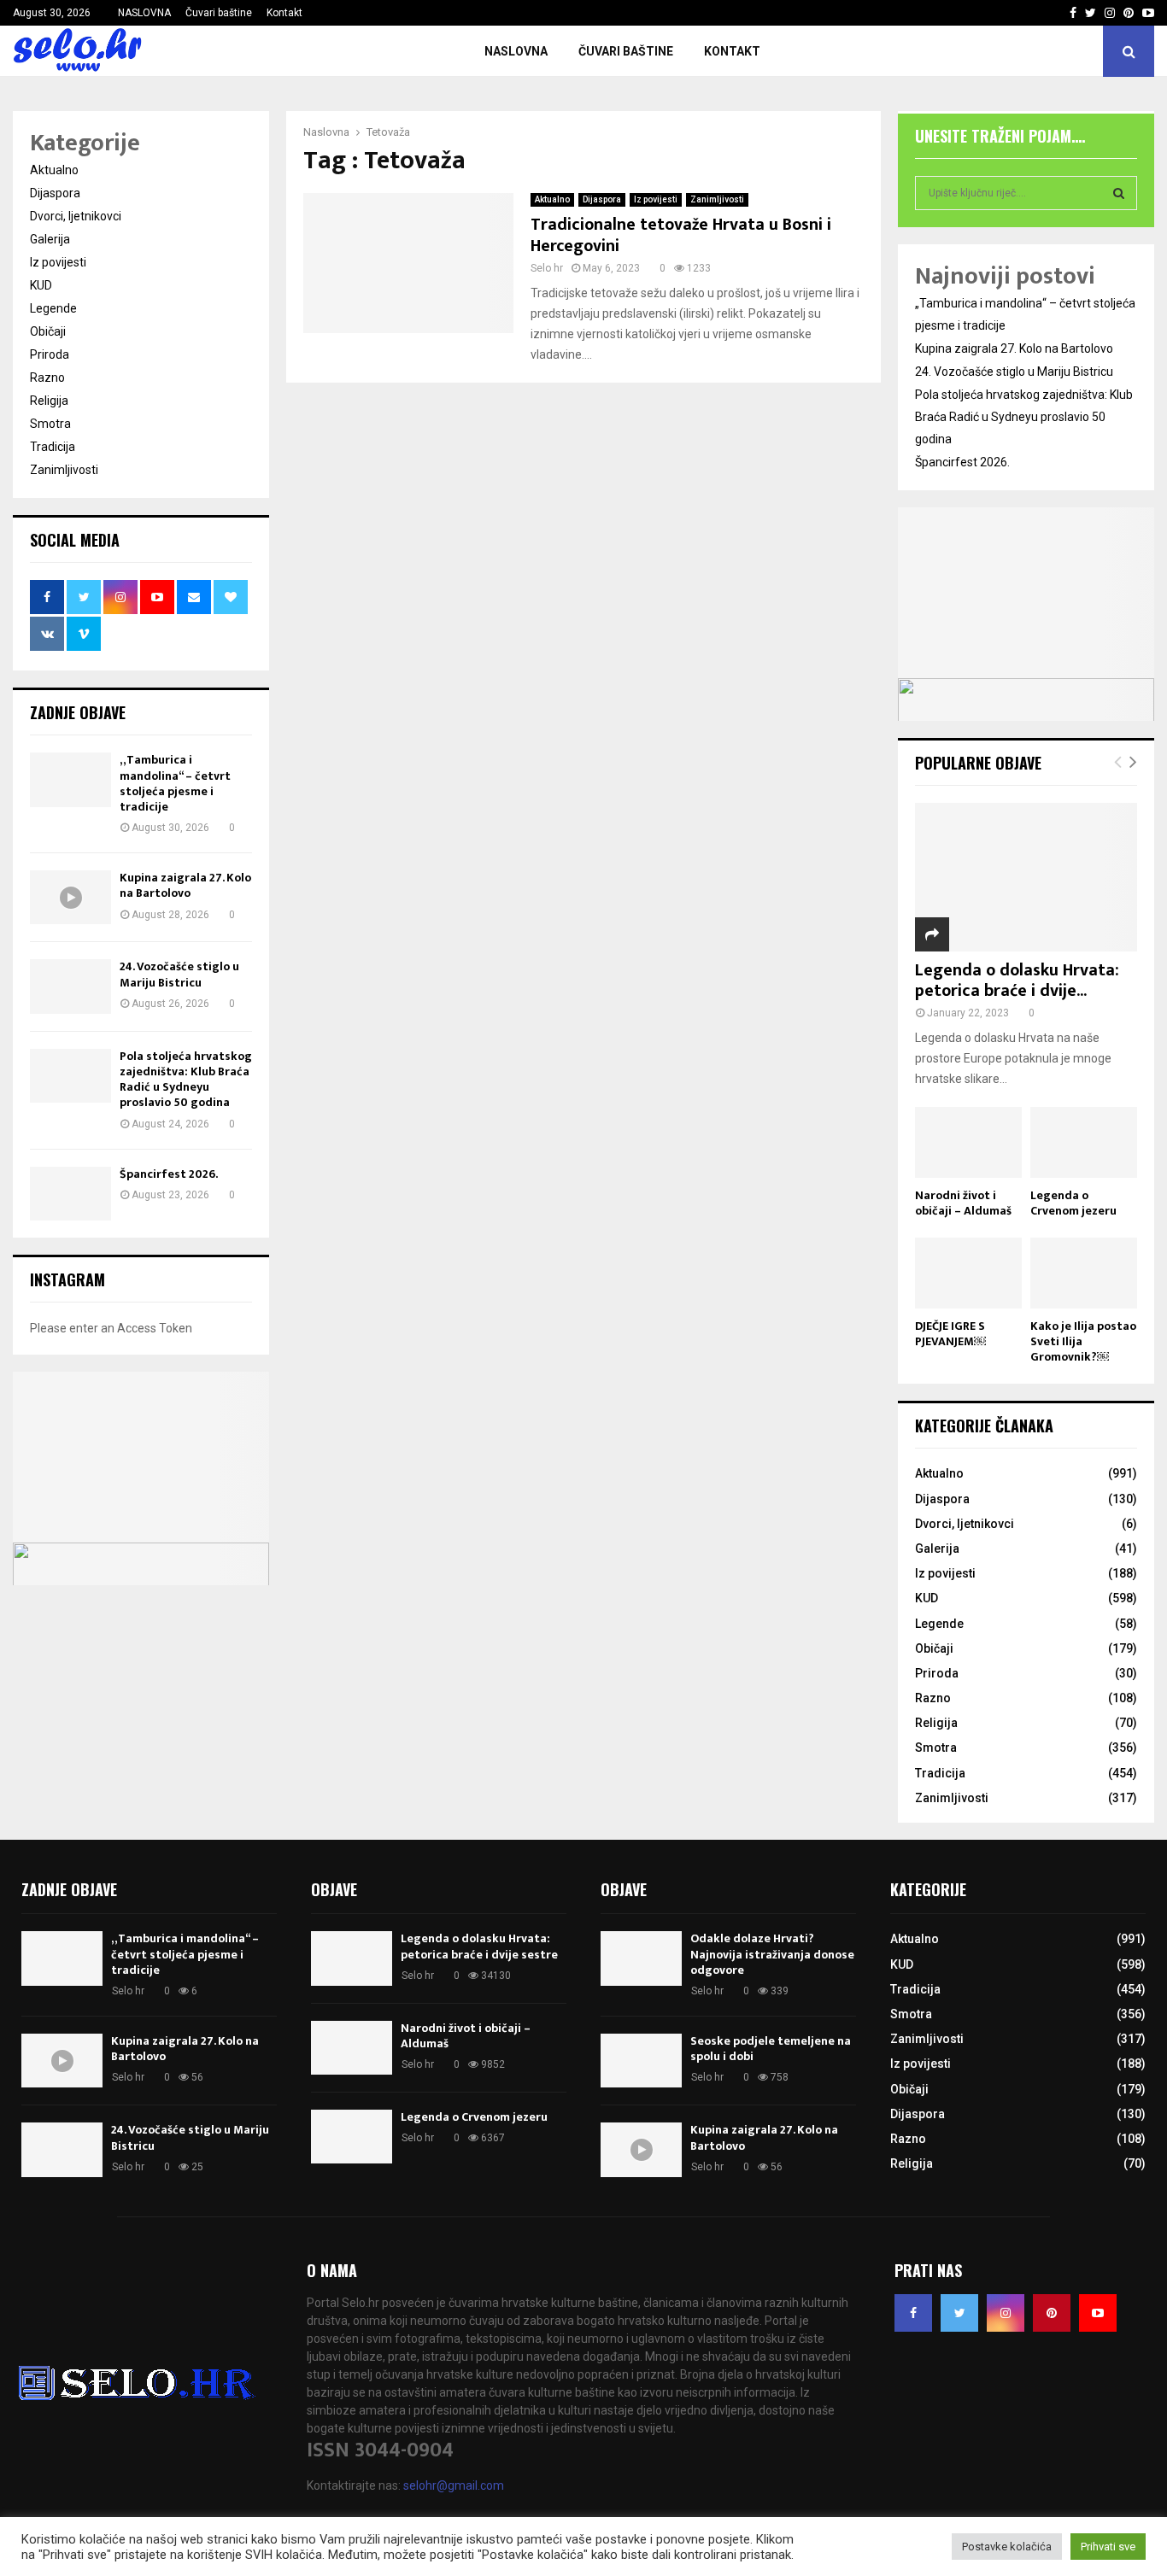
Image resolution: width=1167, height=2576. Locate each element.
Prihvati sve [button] (1108, 2547)
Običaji (48, 331)
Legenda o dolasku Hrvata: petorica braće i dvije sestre (479, 1946)
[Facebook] (913, 2313)
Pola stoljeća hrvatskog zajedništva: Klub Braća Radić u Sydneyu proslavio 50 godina (186, 1080)
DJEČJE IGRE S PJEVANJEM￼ (950, 1334)
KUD (41, 285)
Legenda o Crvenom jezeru (1073, 1203)
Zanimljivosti (717, 199)
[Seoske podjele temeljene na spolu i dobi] (641, 2061)
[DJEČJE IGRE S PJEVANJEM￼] (968, 1273)
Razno (47, 378)
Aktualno (552, 199)
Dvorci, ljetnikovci (76, 216)
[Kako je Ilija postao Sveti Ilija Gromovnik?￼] (1084, 1273)
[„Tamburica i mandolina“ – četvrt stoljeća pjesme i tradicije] (70, 779)
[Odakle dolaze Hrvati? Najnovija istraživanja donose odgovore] (641, 1958)
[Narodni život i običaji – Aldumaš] (968, 1142)
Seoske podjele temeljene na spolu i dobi (771, 2049)
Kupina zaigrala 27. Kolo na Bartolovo (185, 885)
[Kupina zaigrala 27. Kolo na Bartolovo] (70, 897)
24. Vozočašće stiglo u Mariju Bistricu (179, 974)
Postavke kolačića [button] (1007, 2547)
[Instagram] (1006, 2313)
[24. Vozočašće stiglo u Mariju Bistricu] (70, 986)
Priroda (50, 354)
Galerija (50, 239)
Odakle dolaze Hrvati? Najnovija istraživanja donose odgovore (772, 1954)
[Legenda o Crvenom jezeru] (1084, 1142)
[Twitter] (959, 2313)
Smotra (50, 424)
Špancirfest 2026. (169, 1174)
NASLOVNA (144, 13)
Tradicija (53, 447)
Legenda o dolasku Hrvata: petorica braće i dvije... (1017, 981)
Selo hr (547, 268)
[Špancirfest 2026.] (70, 1194)
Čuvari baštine (219, 13)
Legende (53, 308)
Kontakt (284, 13)
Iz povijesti (656, 199)
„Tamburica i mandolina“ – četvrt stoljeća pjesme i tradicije (175, 783)
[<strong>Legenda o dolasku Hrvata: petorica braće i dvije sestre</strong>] (1026, 877)
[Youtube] (1098, 2313)
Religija (49, 401)
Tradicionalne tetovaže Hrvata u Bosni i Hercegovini (681, 235)
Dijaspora (602, 199)
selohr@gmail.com (454, 2485)
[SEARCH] (1119, 193)
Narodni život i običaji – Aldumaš (963, 1203)
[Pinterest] (1052, 2313)
